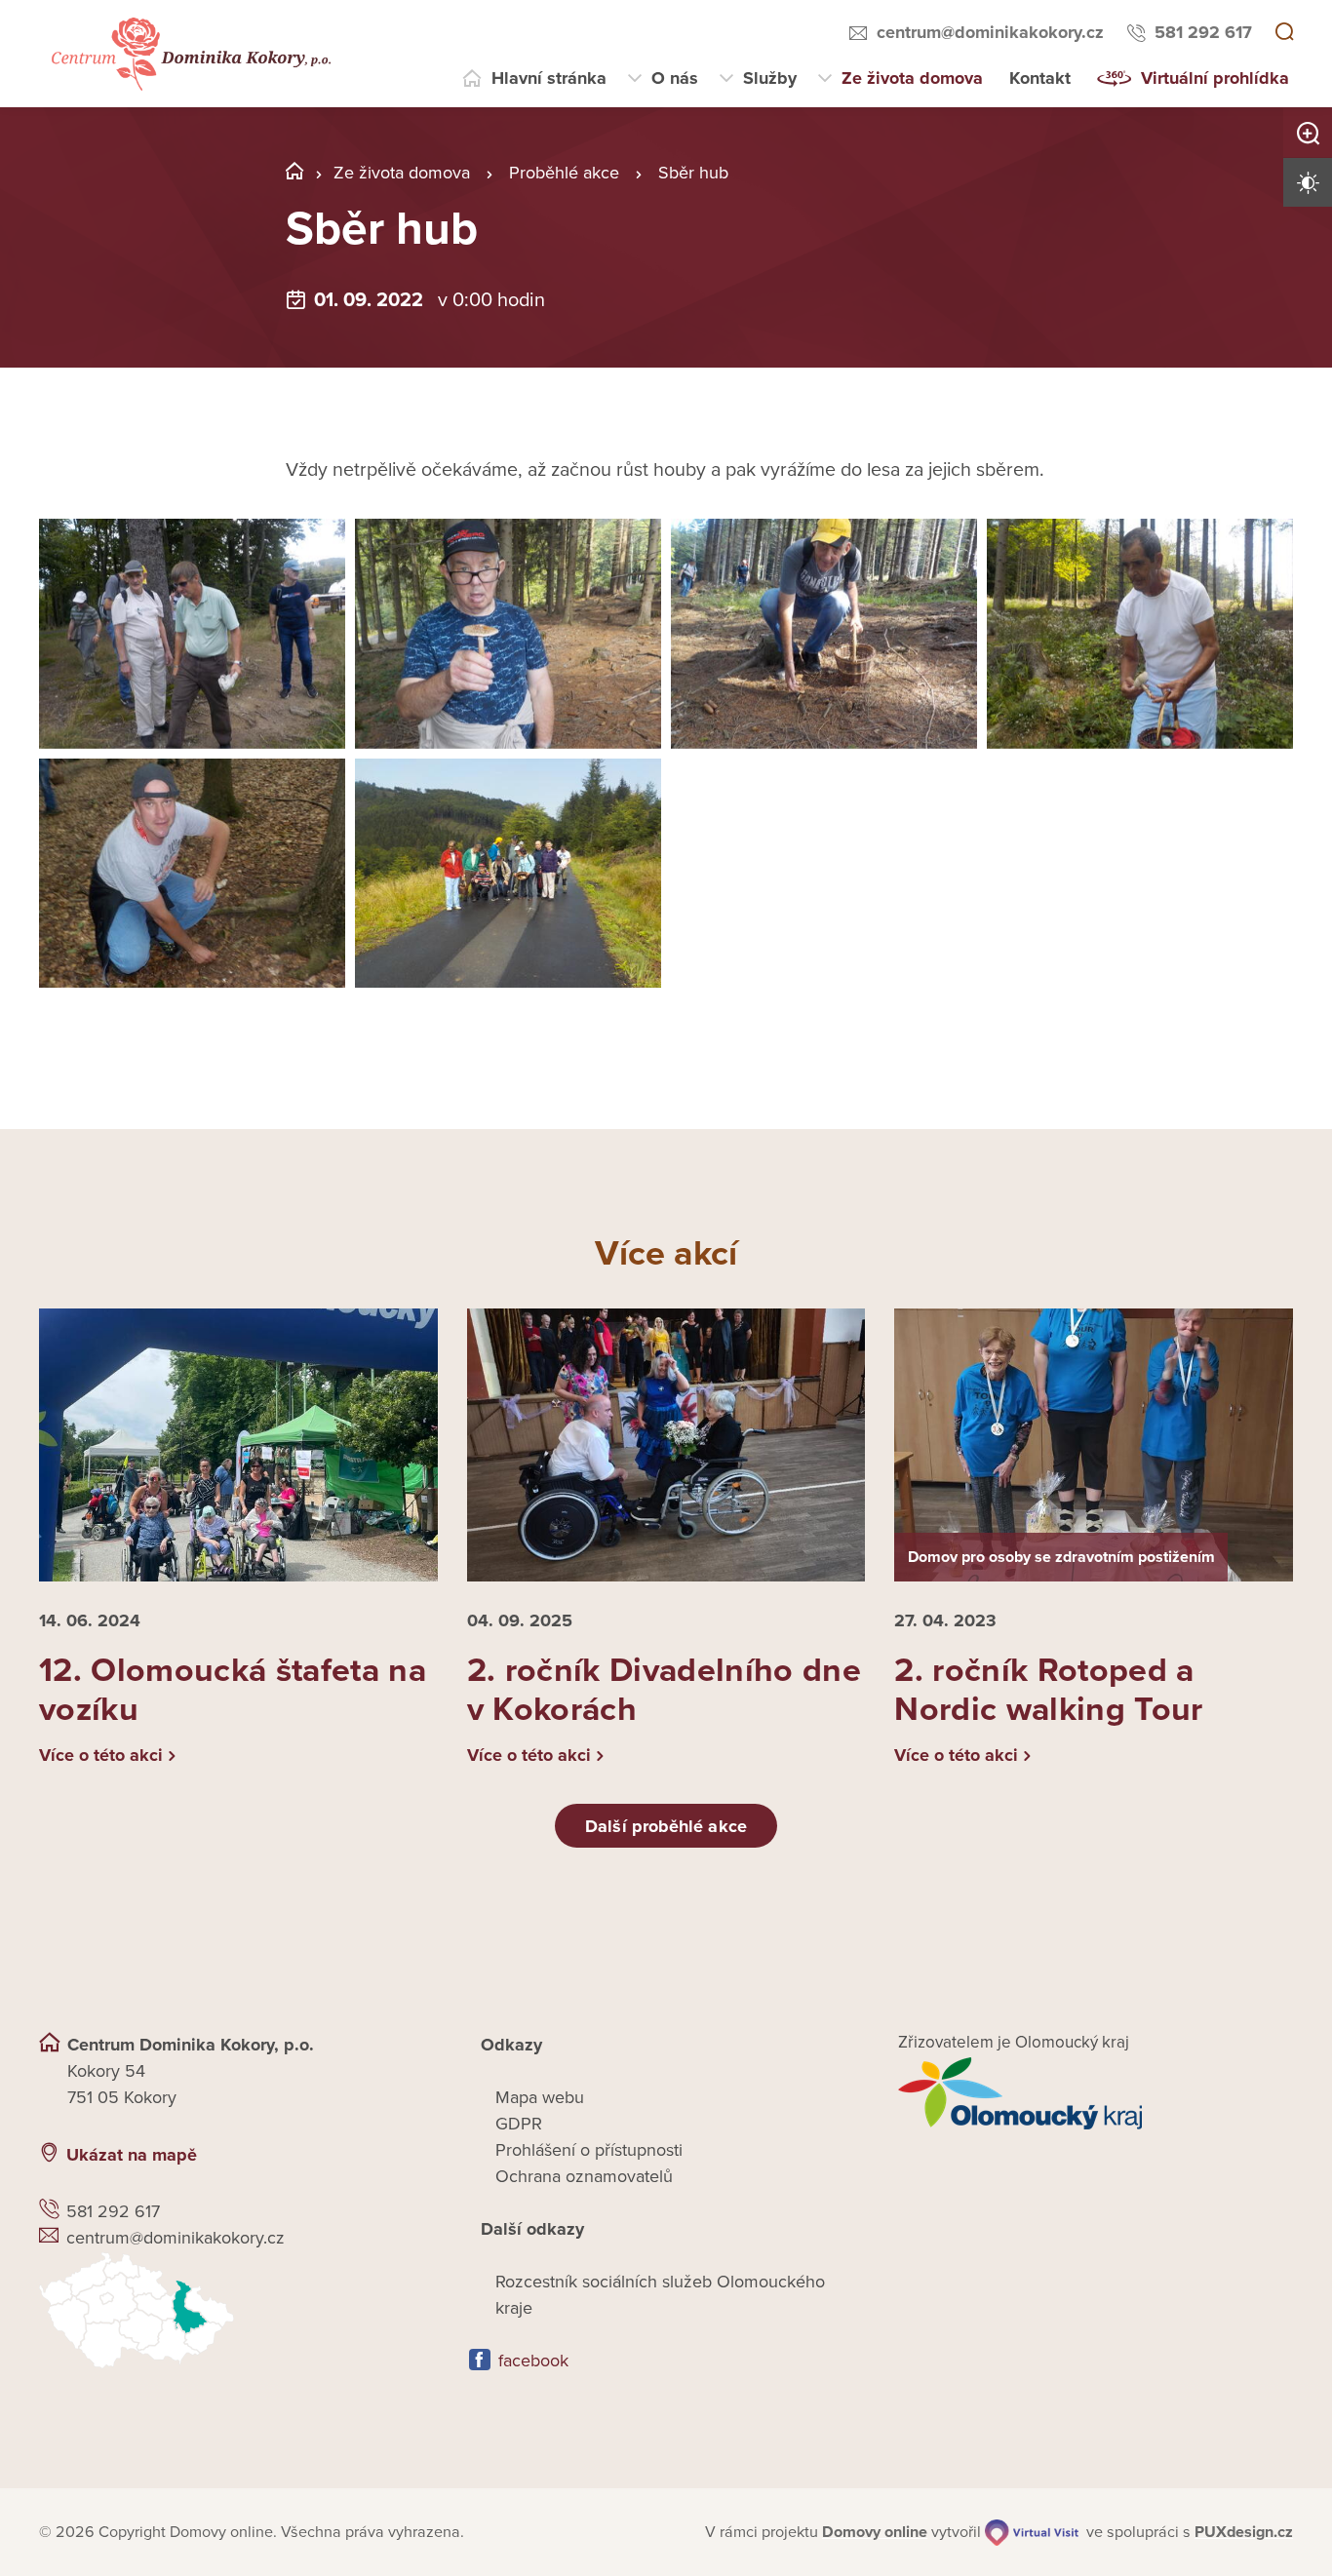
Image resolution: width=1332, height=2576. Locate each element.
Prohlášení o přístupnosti (589, 2150)
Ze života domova (912, 78)
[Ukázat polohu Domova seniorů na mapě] (236, 2310)
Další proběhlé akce (666, 1826)
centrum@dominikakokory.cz (990, 32)
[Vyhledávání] (1284, 33)
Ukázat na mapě (132, 2155)
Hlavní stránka (549, 78)
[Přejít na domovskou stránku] (189, 54)
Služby (770, 78)
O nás (675, 78)
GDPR (519, 2124)
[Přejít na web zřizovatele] (1096, 2093)
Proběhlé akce (564, 173)
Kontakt (1040, 78)
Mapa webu (540, 2097)
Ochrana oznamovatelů (584, 2176)
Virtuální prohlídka (1215, 78)
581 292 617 (1203, 32)
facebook (533, 2361)
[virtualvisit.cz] (1032, 2533)
